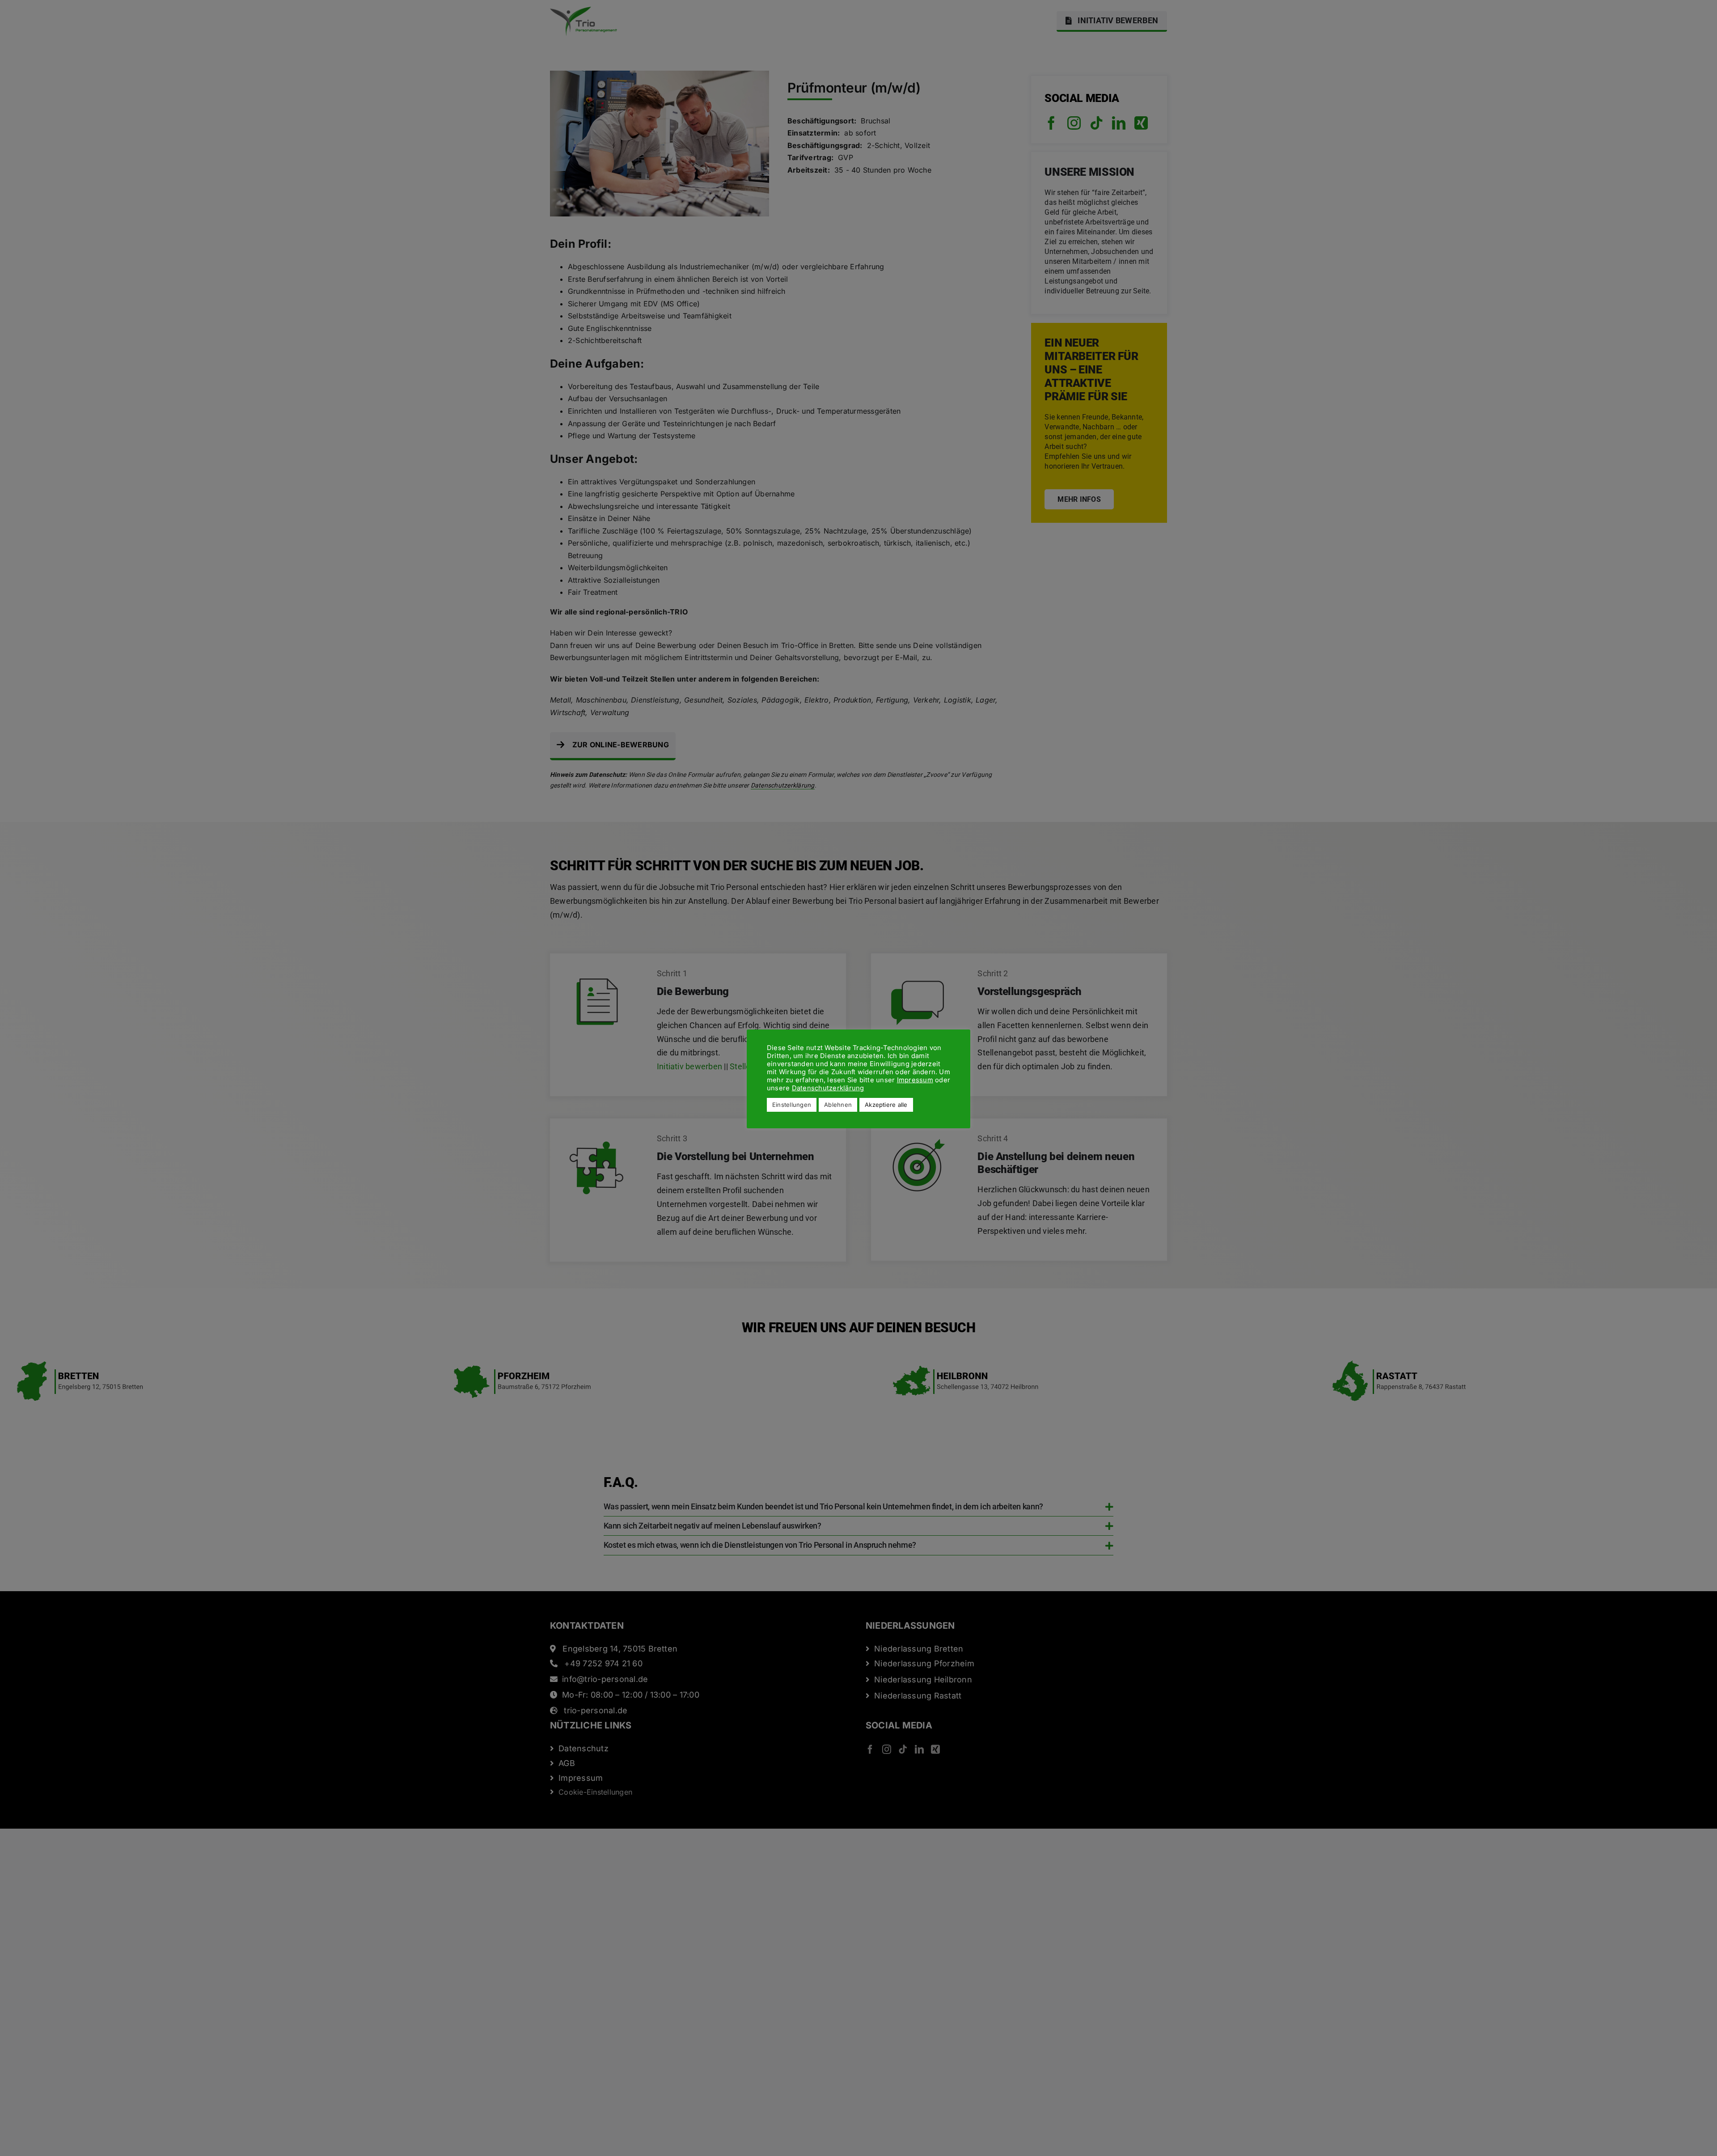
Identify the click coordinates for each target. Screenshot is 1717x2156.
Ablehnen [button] (838, 1105)
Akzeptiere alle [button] (886, 1105)
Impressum (915, 1080)
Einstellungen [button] (792, 1105)
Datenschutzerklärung (828, 1088)
